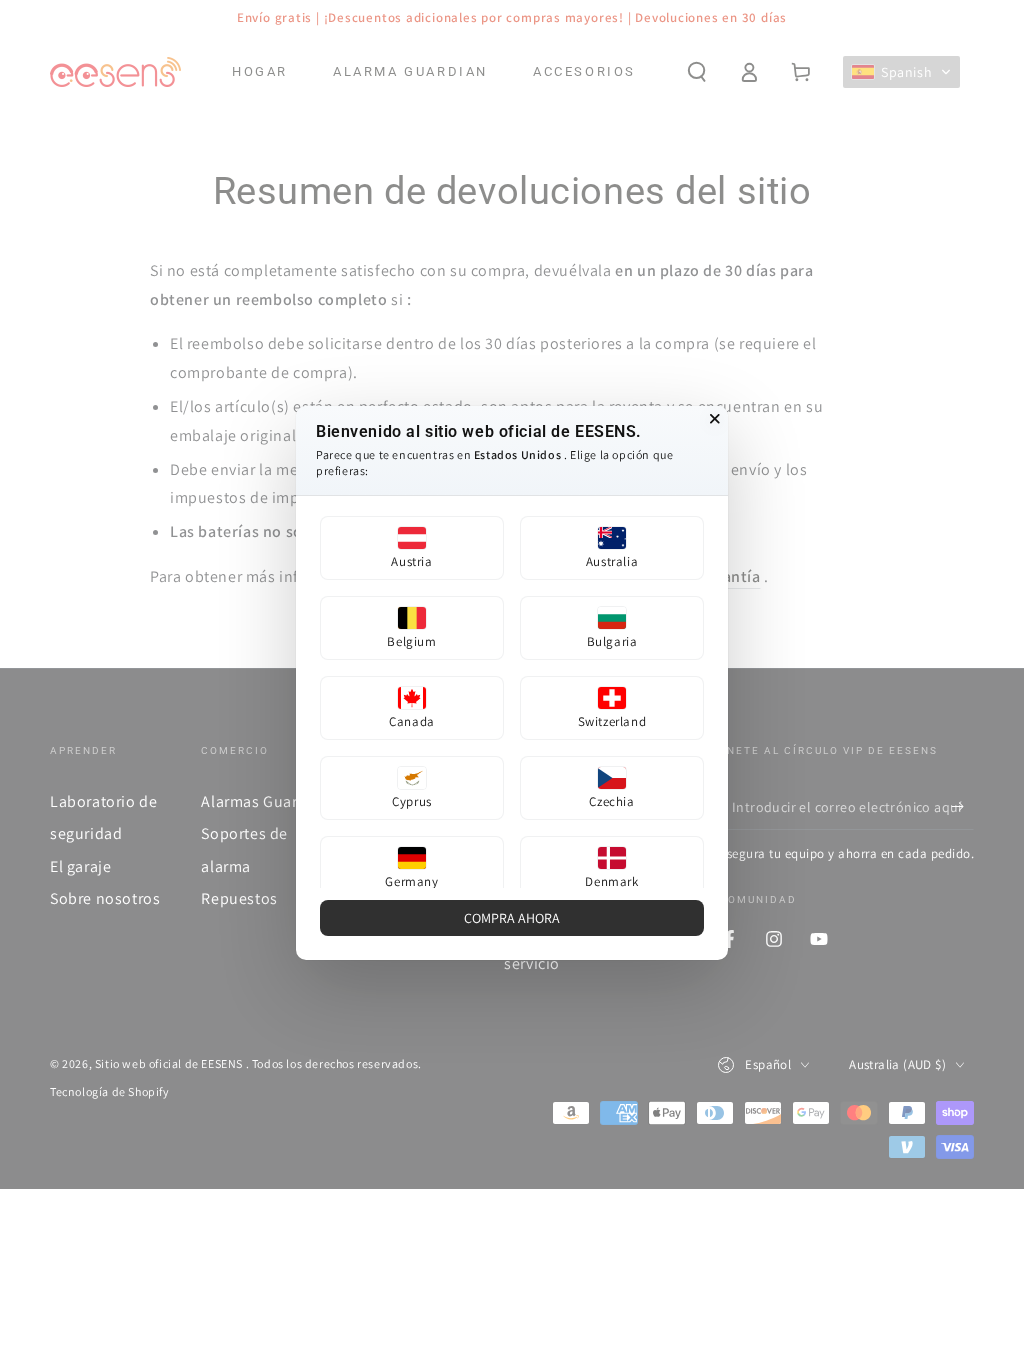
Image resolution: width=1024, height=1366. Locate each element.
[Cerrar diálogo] (715, 419)
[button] (412, 548)
